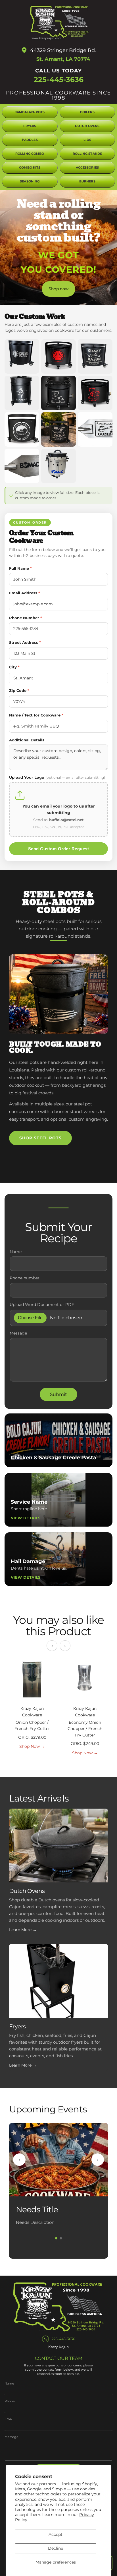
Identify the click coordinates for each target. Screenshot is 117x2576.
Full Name (20, 568)
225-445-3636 (59, 80)
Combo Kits (30, 168)
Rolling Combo (30, 154)
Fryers (30, 126)
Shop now (58, 289)
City (14, 667)
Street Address (25, 642)
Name (16, 1252)
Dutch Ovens (87, 126)
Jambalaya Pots (30, 112)
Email (9, 2419)
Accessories (87, 168)
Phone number (25, 1278)
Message (18, 1333)
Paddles (30, 140)
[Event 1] (56, 2238)
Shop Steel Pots (40, 1138)
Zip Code (19, 690)
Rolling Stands (87, 154)
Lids (87, 140)
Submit (58, 1394)
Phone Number (26, 618)
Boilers (87, 112)
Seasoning (30, 181)
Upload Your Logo (57, 777)
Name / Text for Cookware (36, 715)
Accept (56, 2534)
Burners (87, 181)
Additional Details (27, 740)
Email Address (25, 593)
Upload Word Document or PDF (42, 1305)
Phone (10, 2401)
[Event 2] (61, 2238)
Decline (56, 2548)
